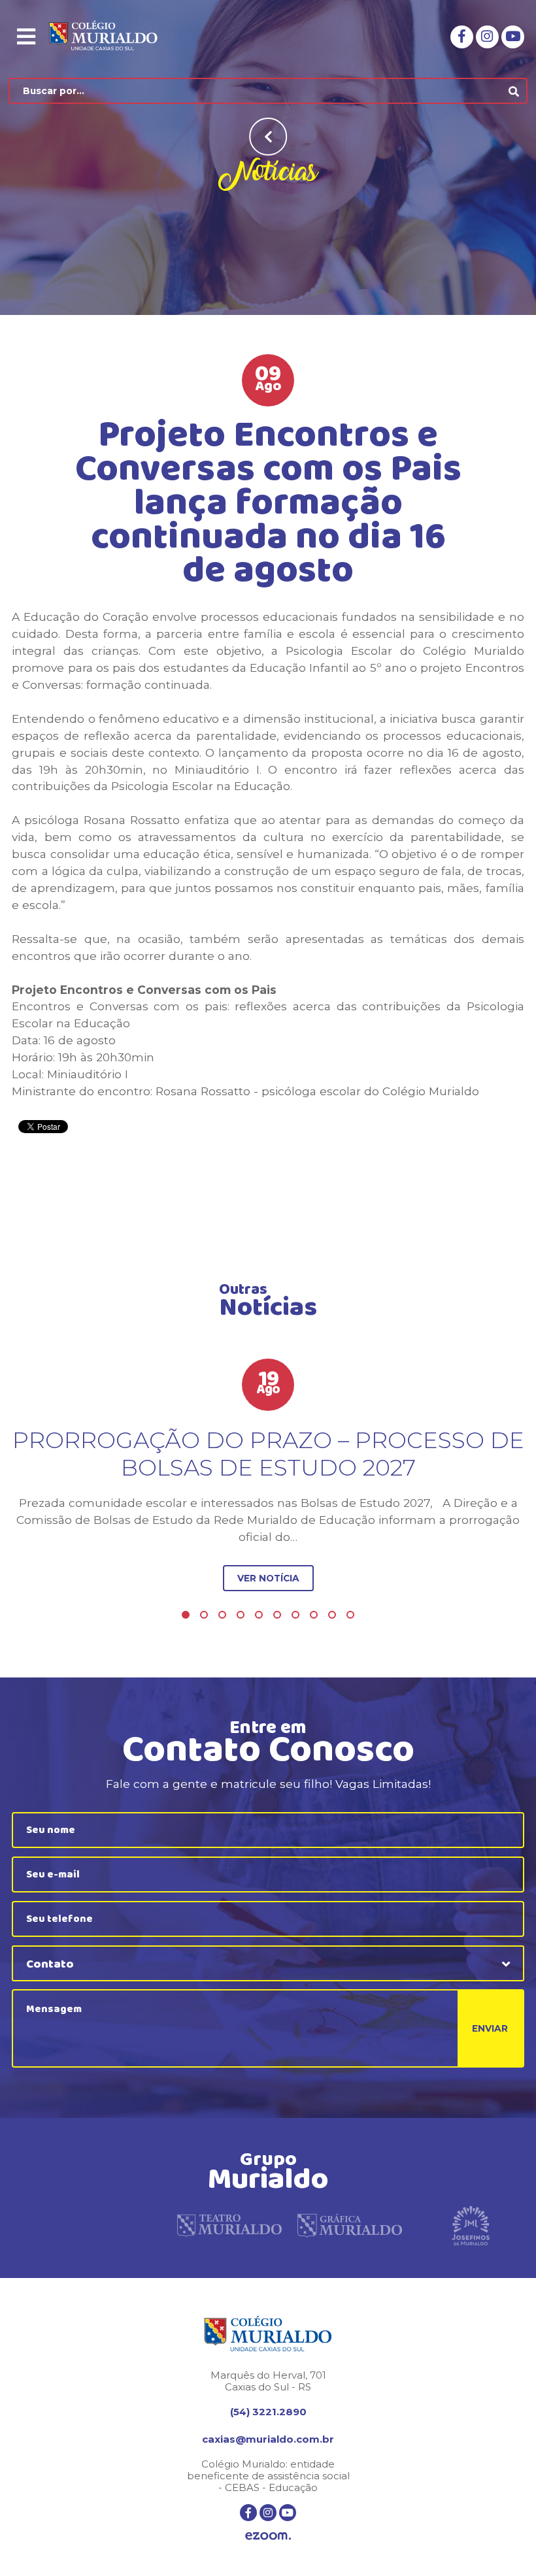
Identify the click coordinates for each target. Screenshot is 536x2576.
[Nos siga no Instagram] (487, 37)
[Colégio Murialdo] (113, 37)
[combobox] (268, 1963)
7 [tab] (295, 1615)
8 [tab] (314, 1615)
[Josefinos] (471, 2226)
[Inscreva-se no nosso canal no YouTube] (513, 37)
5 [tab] (259, 1615)
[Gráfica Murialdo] (350, 2226)
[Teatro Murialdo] (229, 2226)
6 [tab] (277, 1615)
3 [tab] (222, 1615)
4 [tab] (241, 1615)
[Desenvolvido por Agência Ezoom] (268, 2537)
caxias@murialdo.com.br (268, 2439)
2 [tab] (204, 1615)
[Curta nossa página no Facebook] (462, 37)
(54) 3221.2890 (268, 2412)
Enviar (490, 2028)
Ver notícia (268, 1578)
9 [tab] (332, 1615)
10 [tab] (350, 1615)
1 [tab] (186, 1615)
